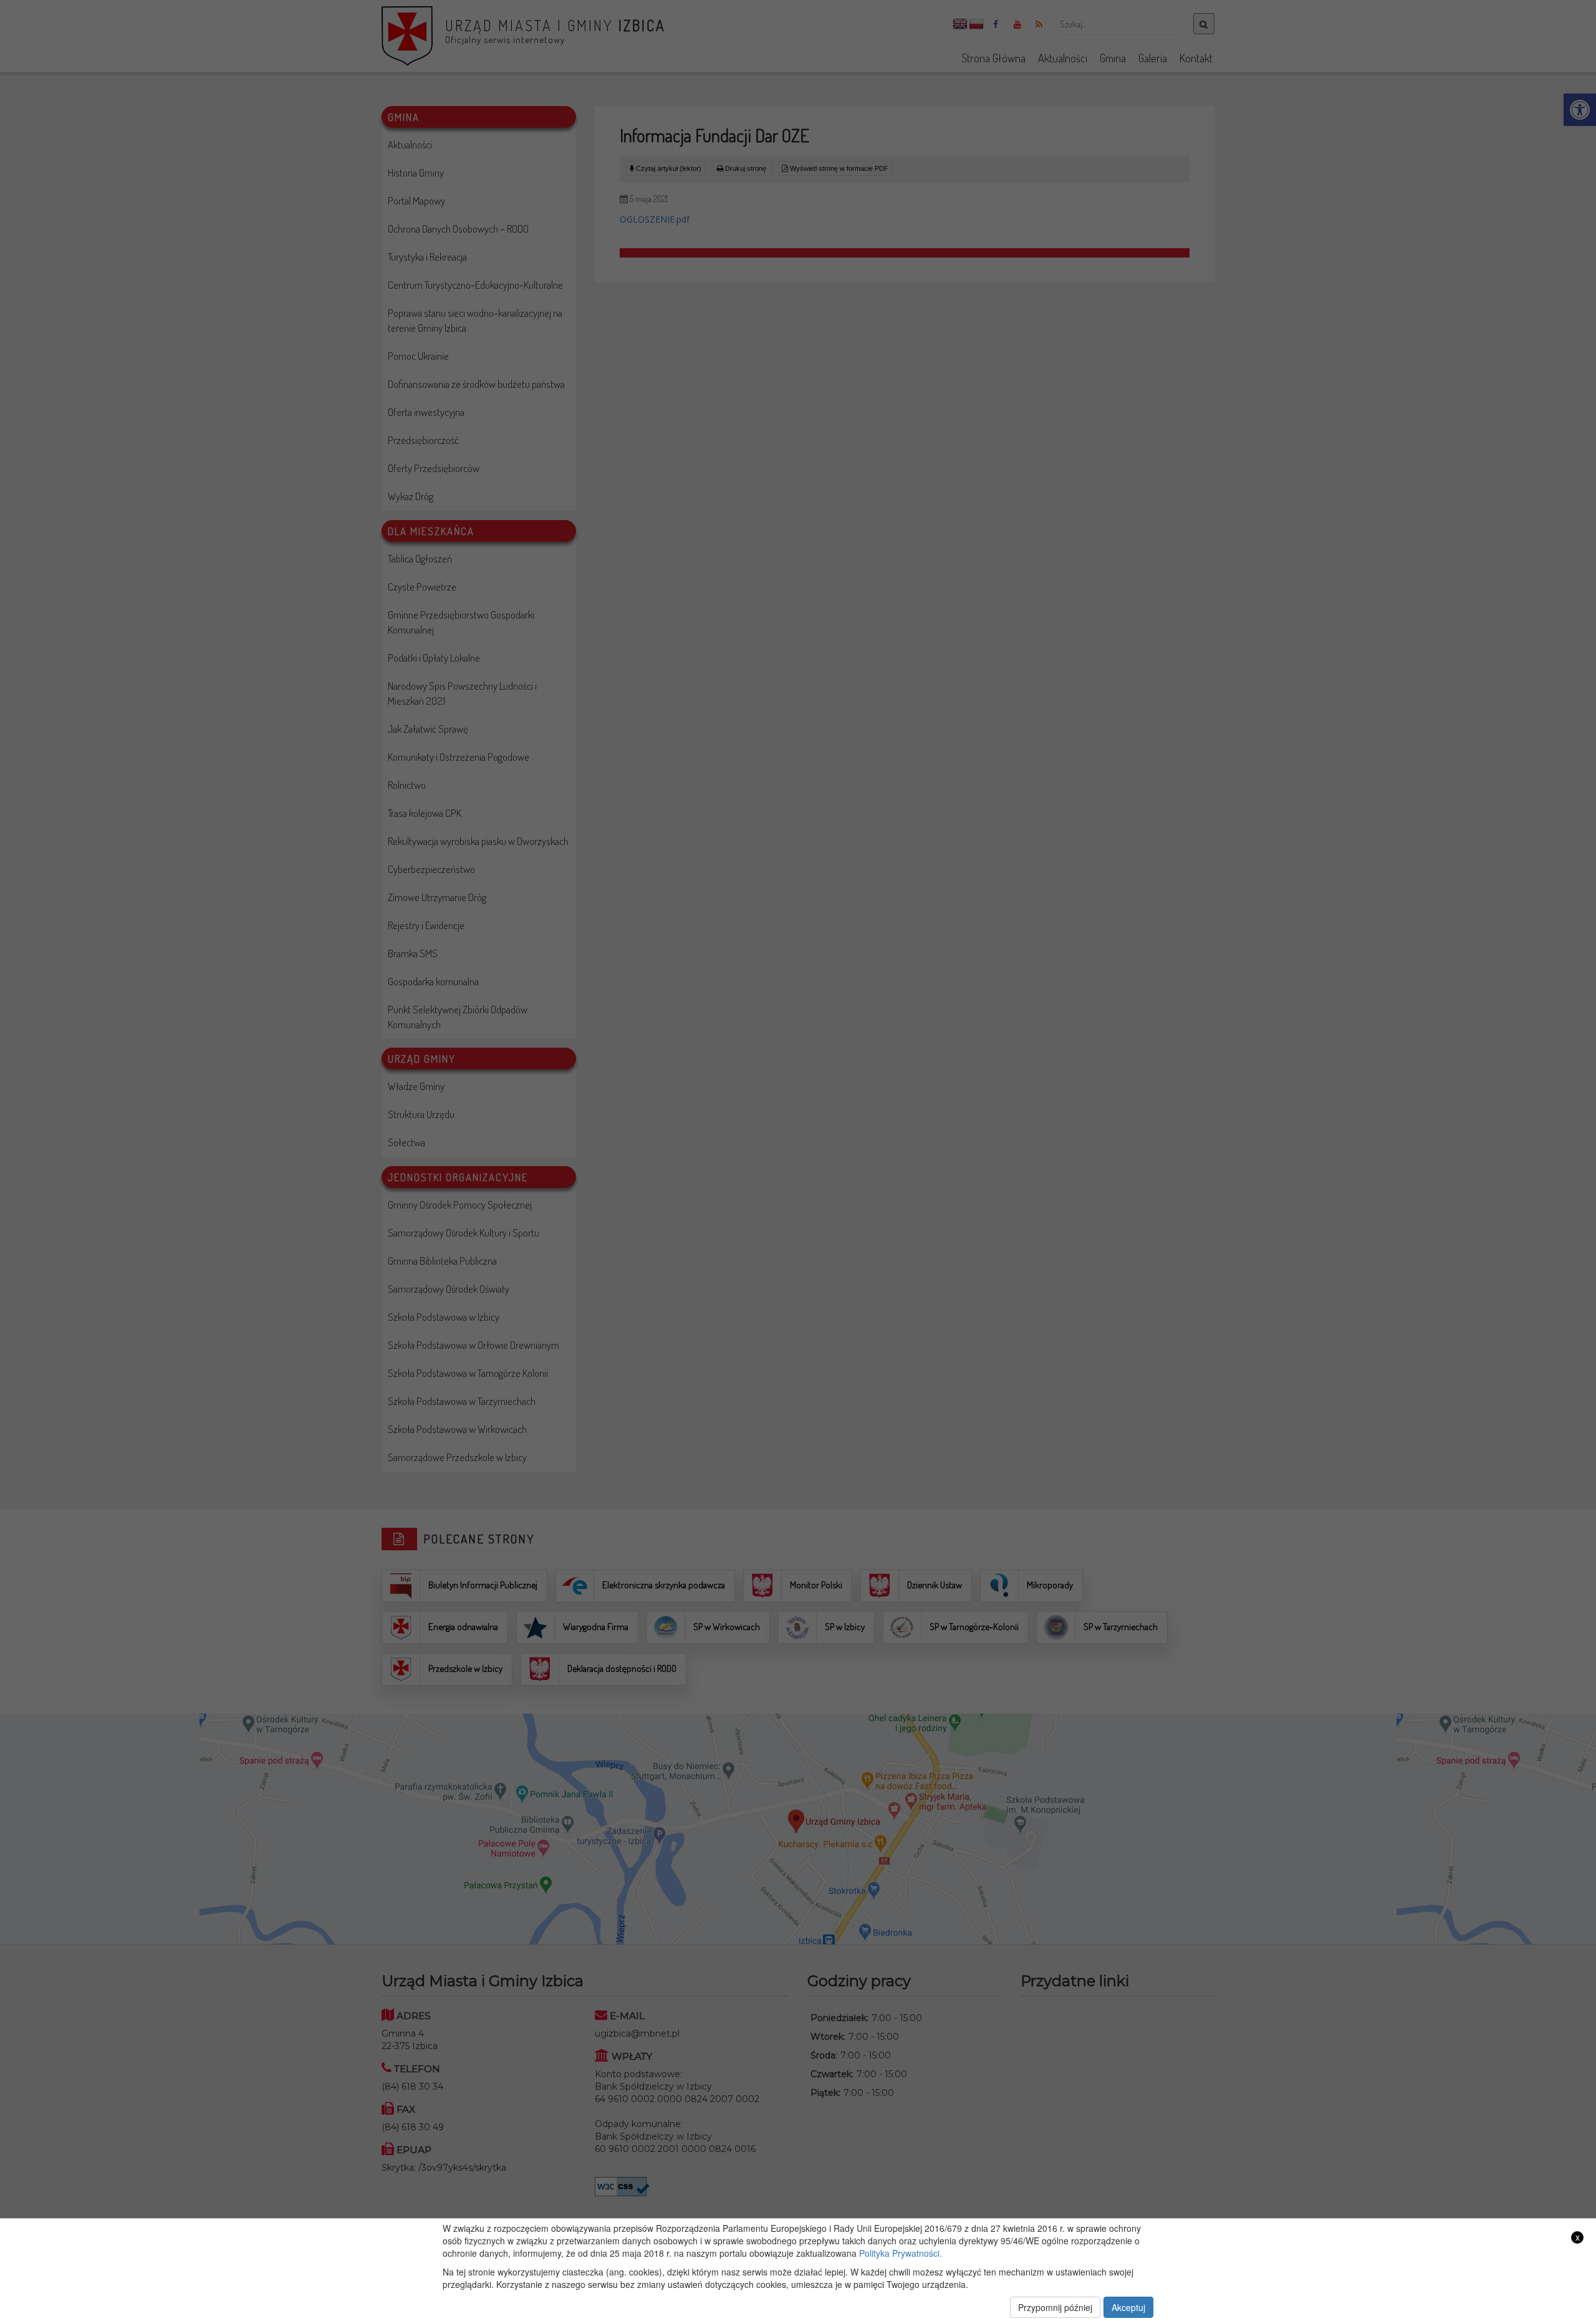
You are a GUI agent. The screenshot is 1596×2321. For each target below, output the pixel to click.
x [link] (1578, 2237)
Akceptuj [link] (1128, 2307)
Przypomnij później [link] (1055, 2307)
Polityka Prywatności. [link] (901, 2253)
